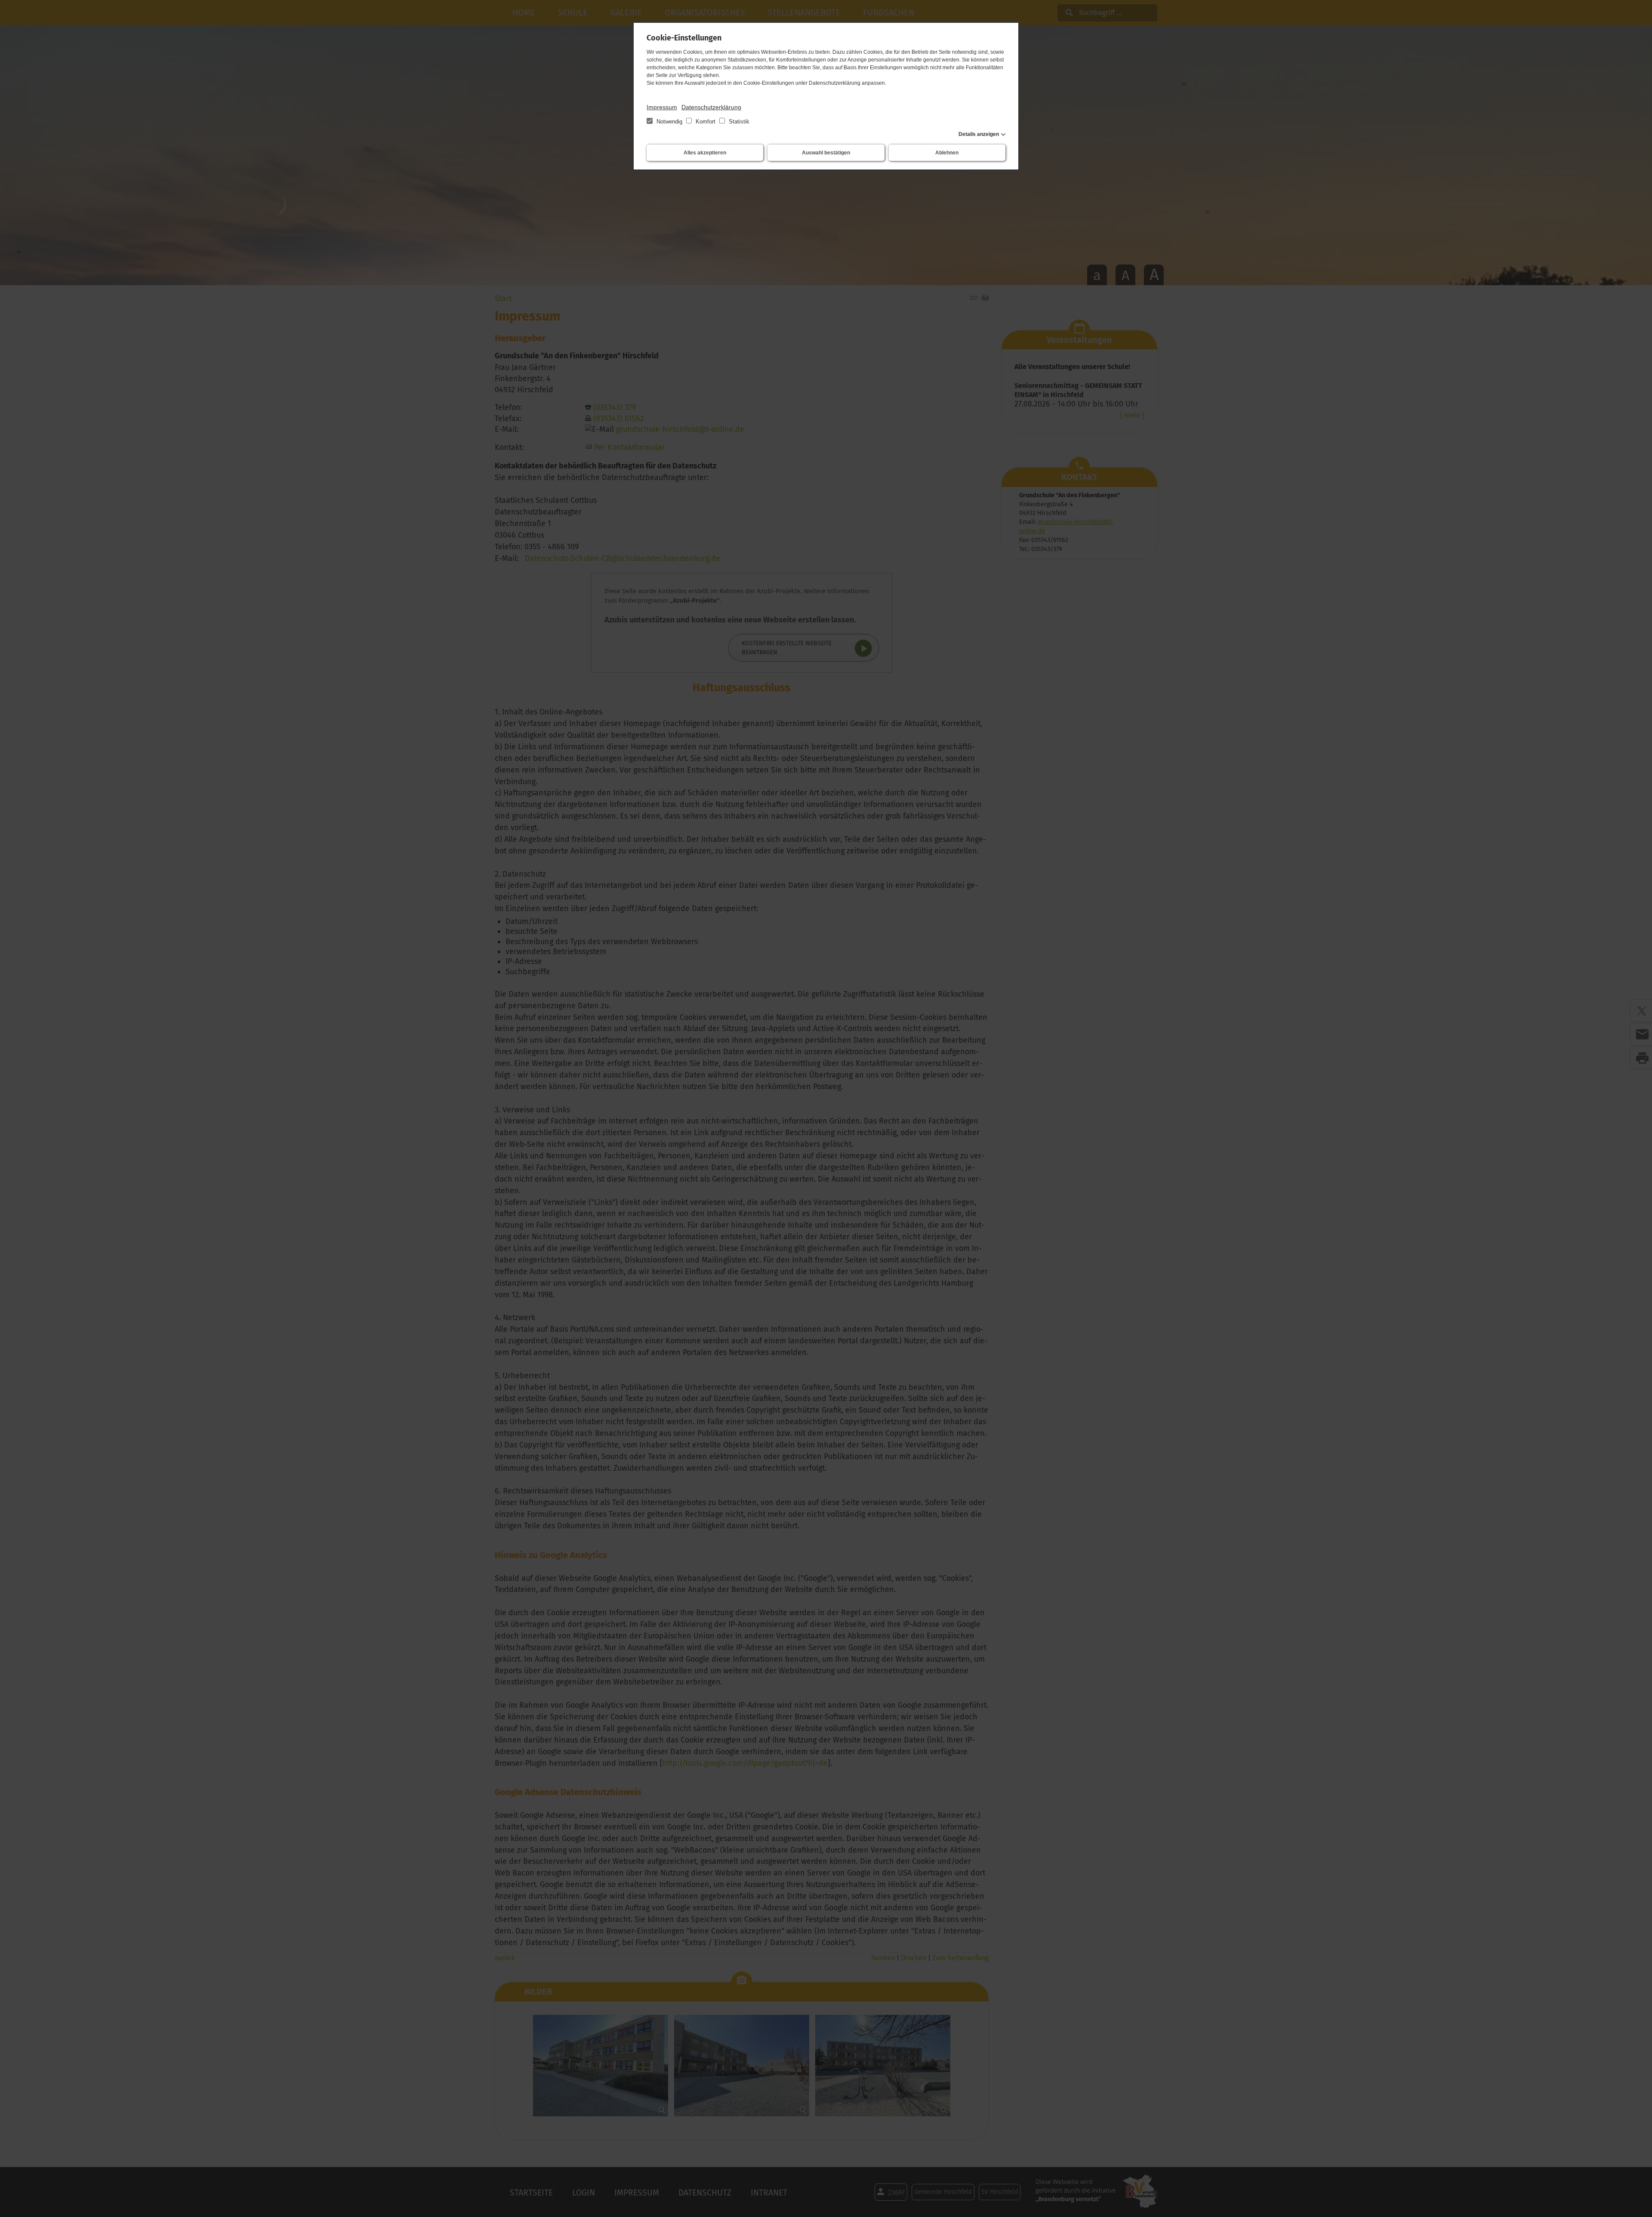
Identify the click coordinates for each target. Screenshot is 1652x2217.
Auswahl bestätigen (826, 153)
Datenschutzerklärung (711, 107)
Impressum (662, 107)
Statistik (738, 122)
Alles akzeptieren (705, 153)
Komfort (706, 122)
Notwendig (669, 122)
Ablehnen (947, 153)
